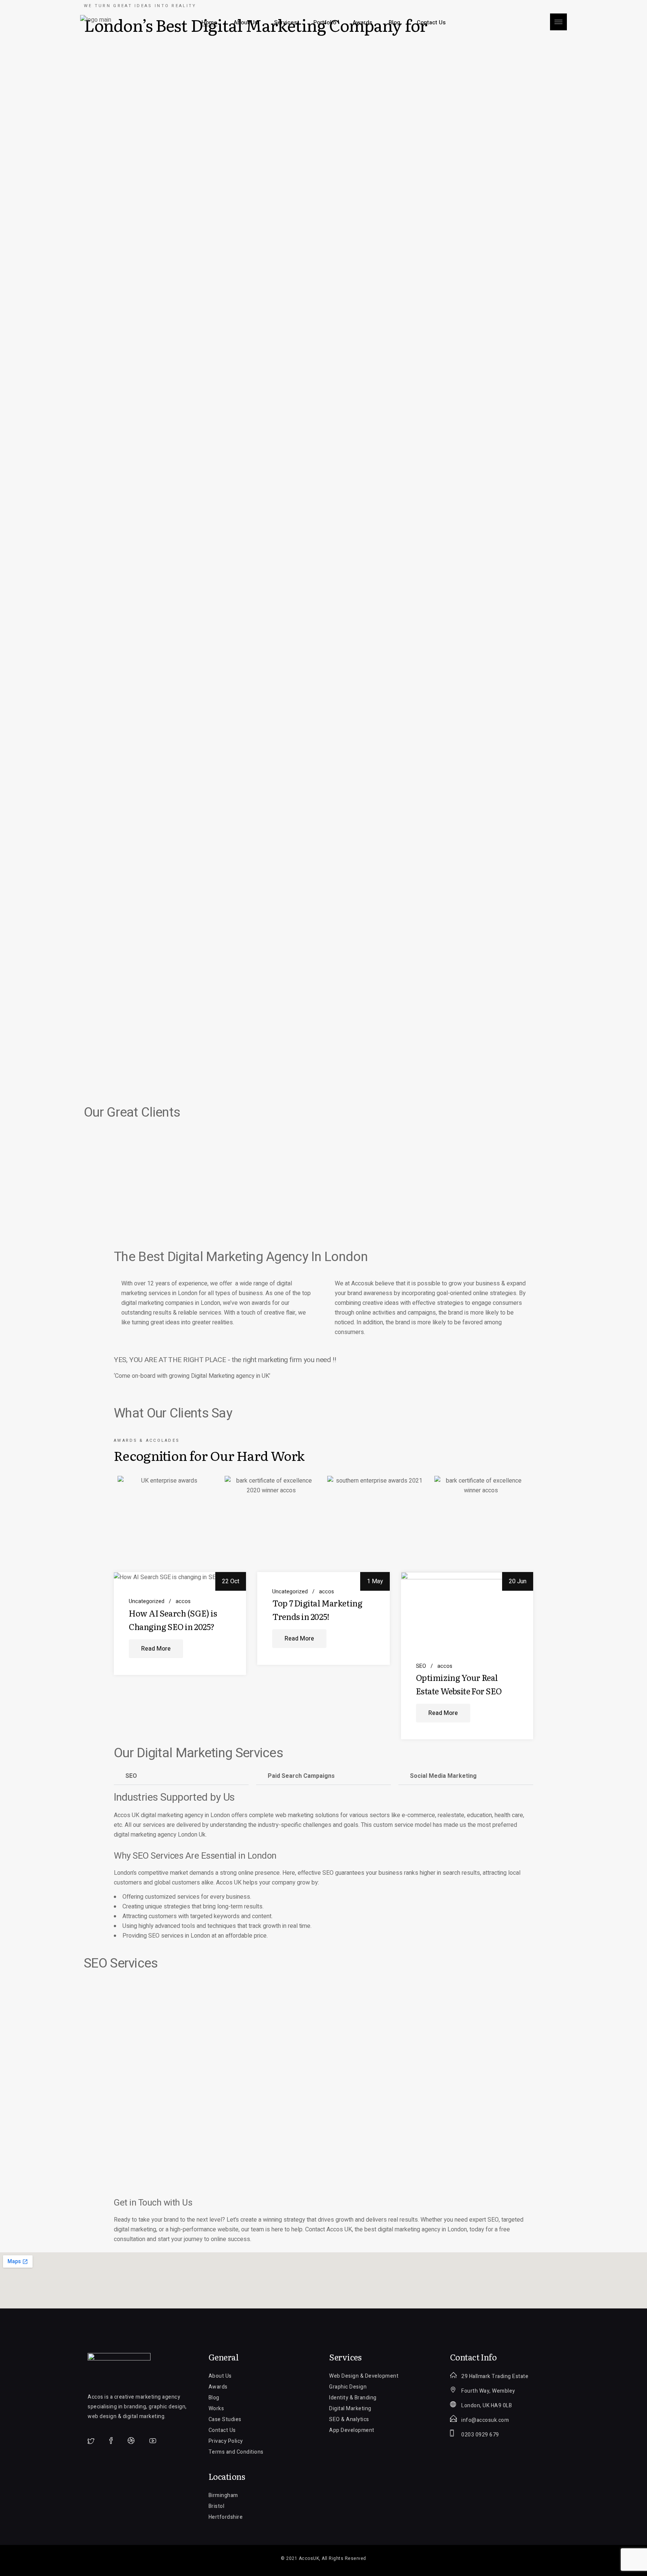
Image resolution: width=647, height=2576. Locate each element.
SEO (421, 1666)
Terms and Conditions (236, 2452)
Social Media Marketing (443, 1776)
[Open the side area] (558, 22)
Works (216, 2409)
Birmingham (223, 2495)
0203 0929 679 (480, 2435)
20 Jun (518, 1581)
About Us (220, 2376)
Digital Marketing (350, 2409)
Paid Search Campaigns (301, 1776)
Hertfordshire (226, 2517)
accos (183, 1602)
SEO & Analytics (349, 2419)
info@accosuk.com (485, 2420)
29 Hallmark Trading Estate (495, 2376)
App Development (352, 2430)
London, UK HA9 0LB (487, 2406)
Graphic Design (348, 2387)
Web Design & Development (364, 2376)
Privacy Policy (226, 2441)
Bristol (217, 2506)
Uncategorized (147, 1602)
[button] (181, 1776)
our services (149, 1825)
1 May (375, 1581)
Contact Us (222, 2430)
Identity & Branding (353, 2398)
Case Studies (225, 2419)
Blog (214, 2398)
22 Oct (231, 1581)
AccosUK (309, 2558)
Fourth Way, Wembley (488, 2391)
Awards (218, 2387)
